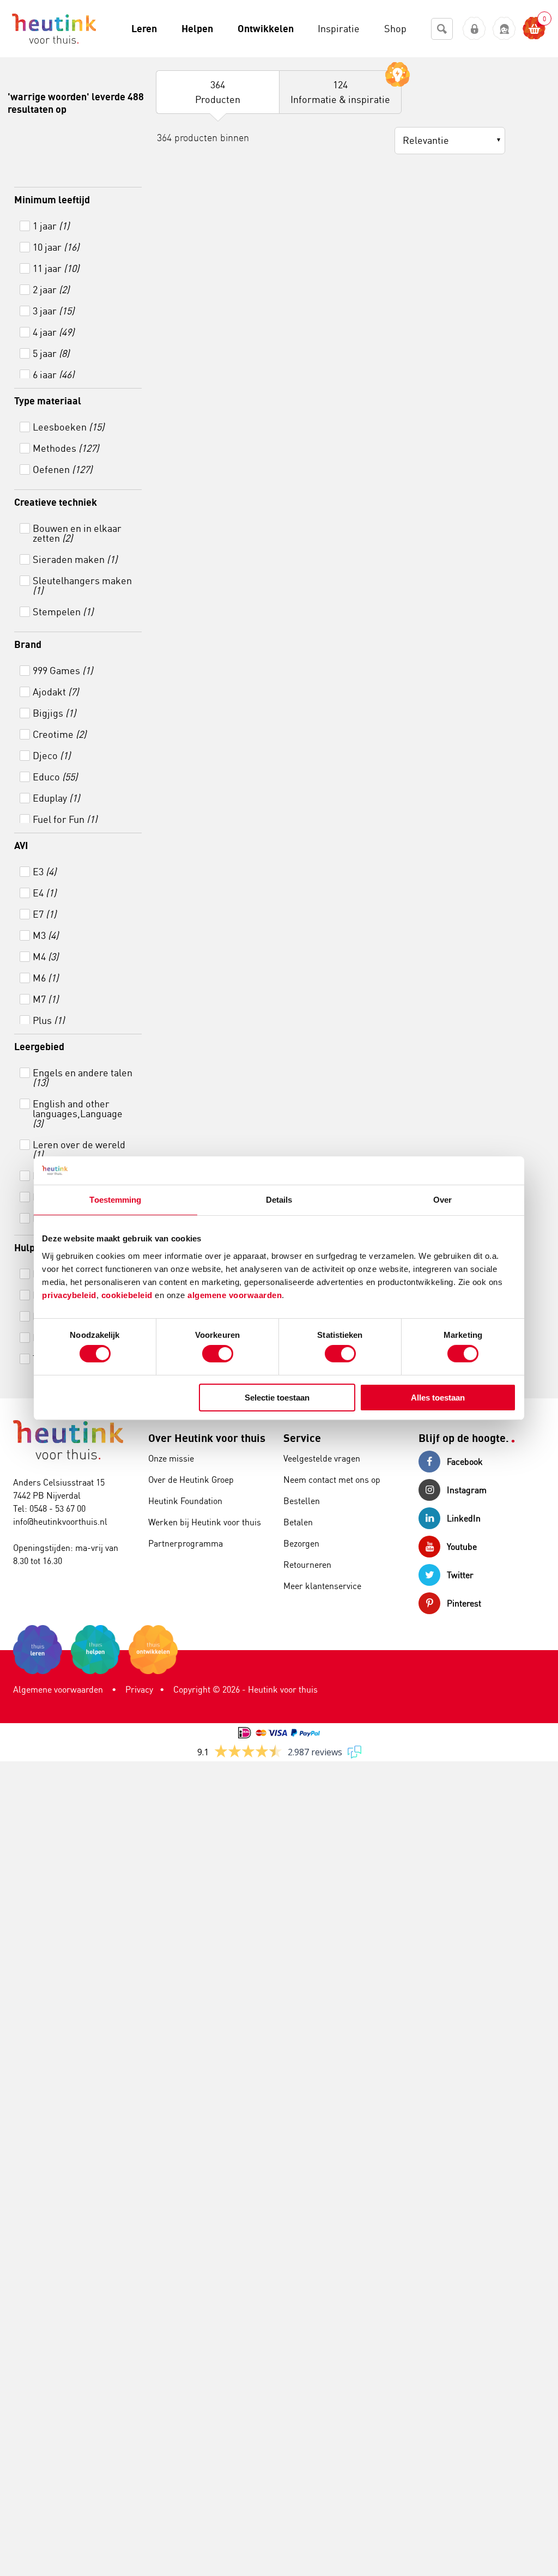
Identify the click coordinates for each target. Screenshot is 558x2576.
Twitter (460, 1575)
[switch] (218, 1354)
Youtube (462, 1547)
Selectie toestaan (277, 1398)
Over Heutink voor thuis (207, 1438)
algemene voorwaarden (235, 1295)
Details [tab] (279, 1200)
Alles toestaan (438, 1398)
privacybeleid (69, 1295)
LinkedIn (464, 1518)
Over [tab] (442, 1200)
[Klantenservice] (504, 29)
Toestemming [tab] (115, 1200)
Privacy (139, 1689)
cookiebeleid (128, 1295)
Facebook (465, 1462)
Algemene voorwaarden (58, 1689)
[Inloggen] (474, 29)
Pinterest (464, 1603)
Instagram (467, 1490)
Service (302, 1438)
